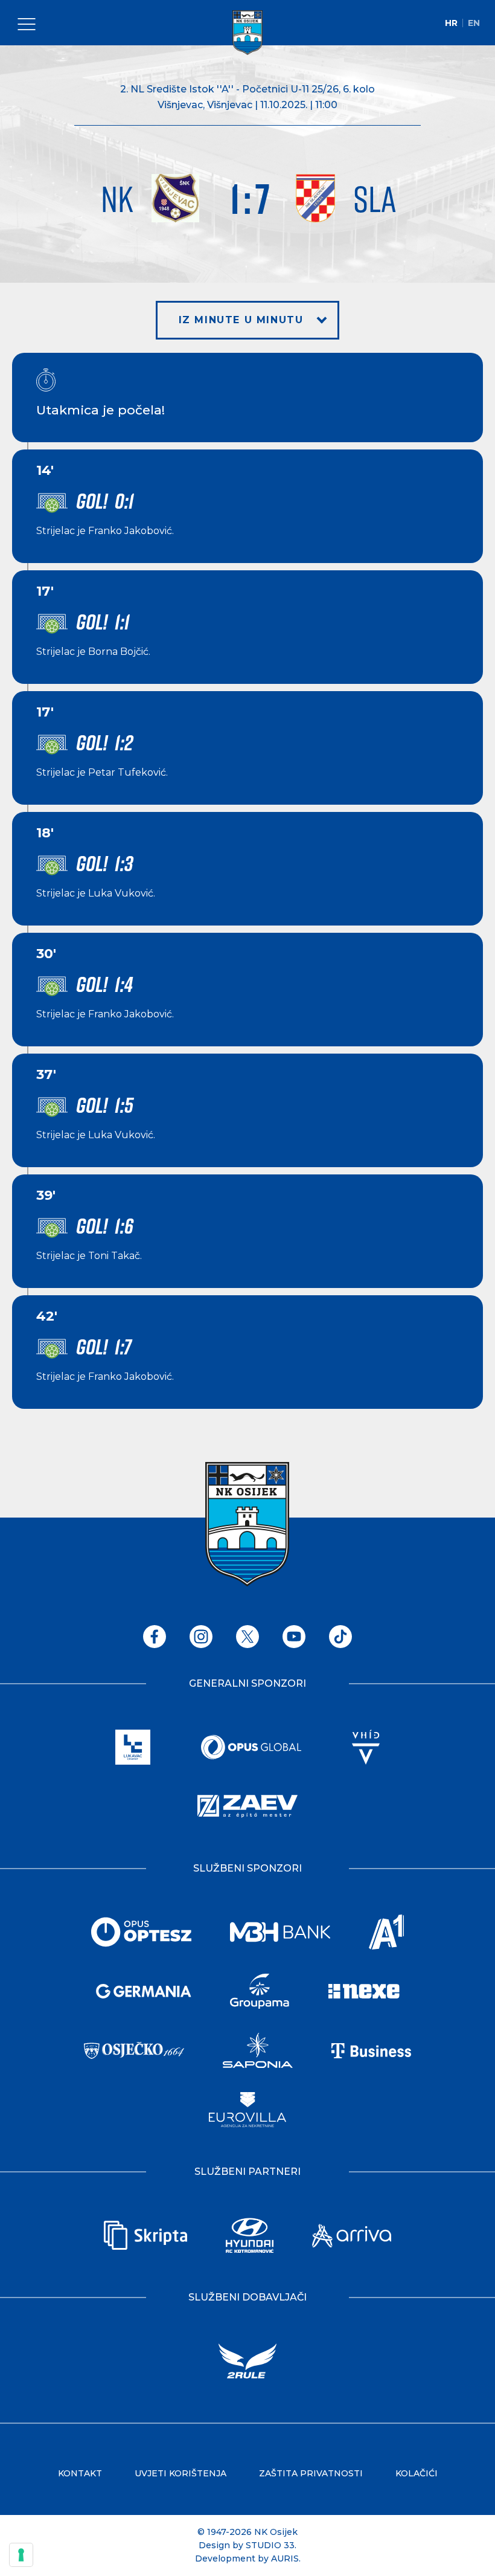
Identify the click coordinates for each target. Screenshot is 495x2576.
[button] (248, 320)
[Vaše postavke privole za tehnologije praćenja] (21, 2555)
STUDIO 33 (270, 2545)
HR (451, 23)
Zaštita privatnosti (311, 2473)
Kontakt (80, 2473)
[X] (247, 1637)
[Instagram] (201, 1637)
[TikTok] (340, 1637)
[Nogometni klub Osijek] (247, 33)
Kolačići (417, 2473)
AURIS (285, 2558)
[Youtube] (294, 1637)
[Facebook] (155, 1637)
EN (474, 23)
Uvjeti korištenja (180, 2473)
